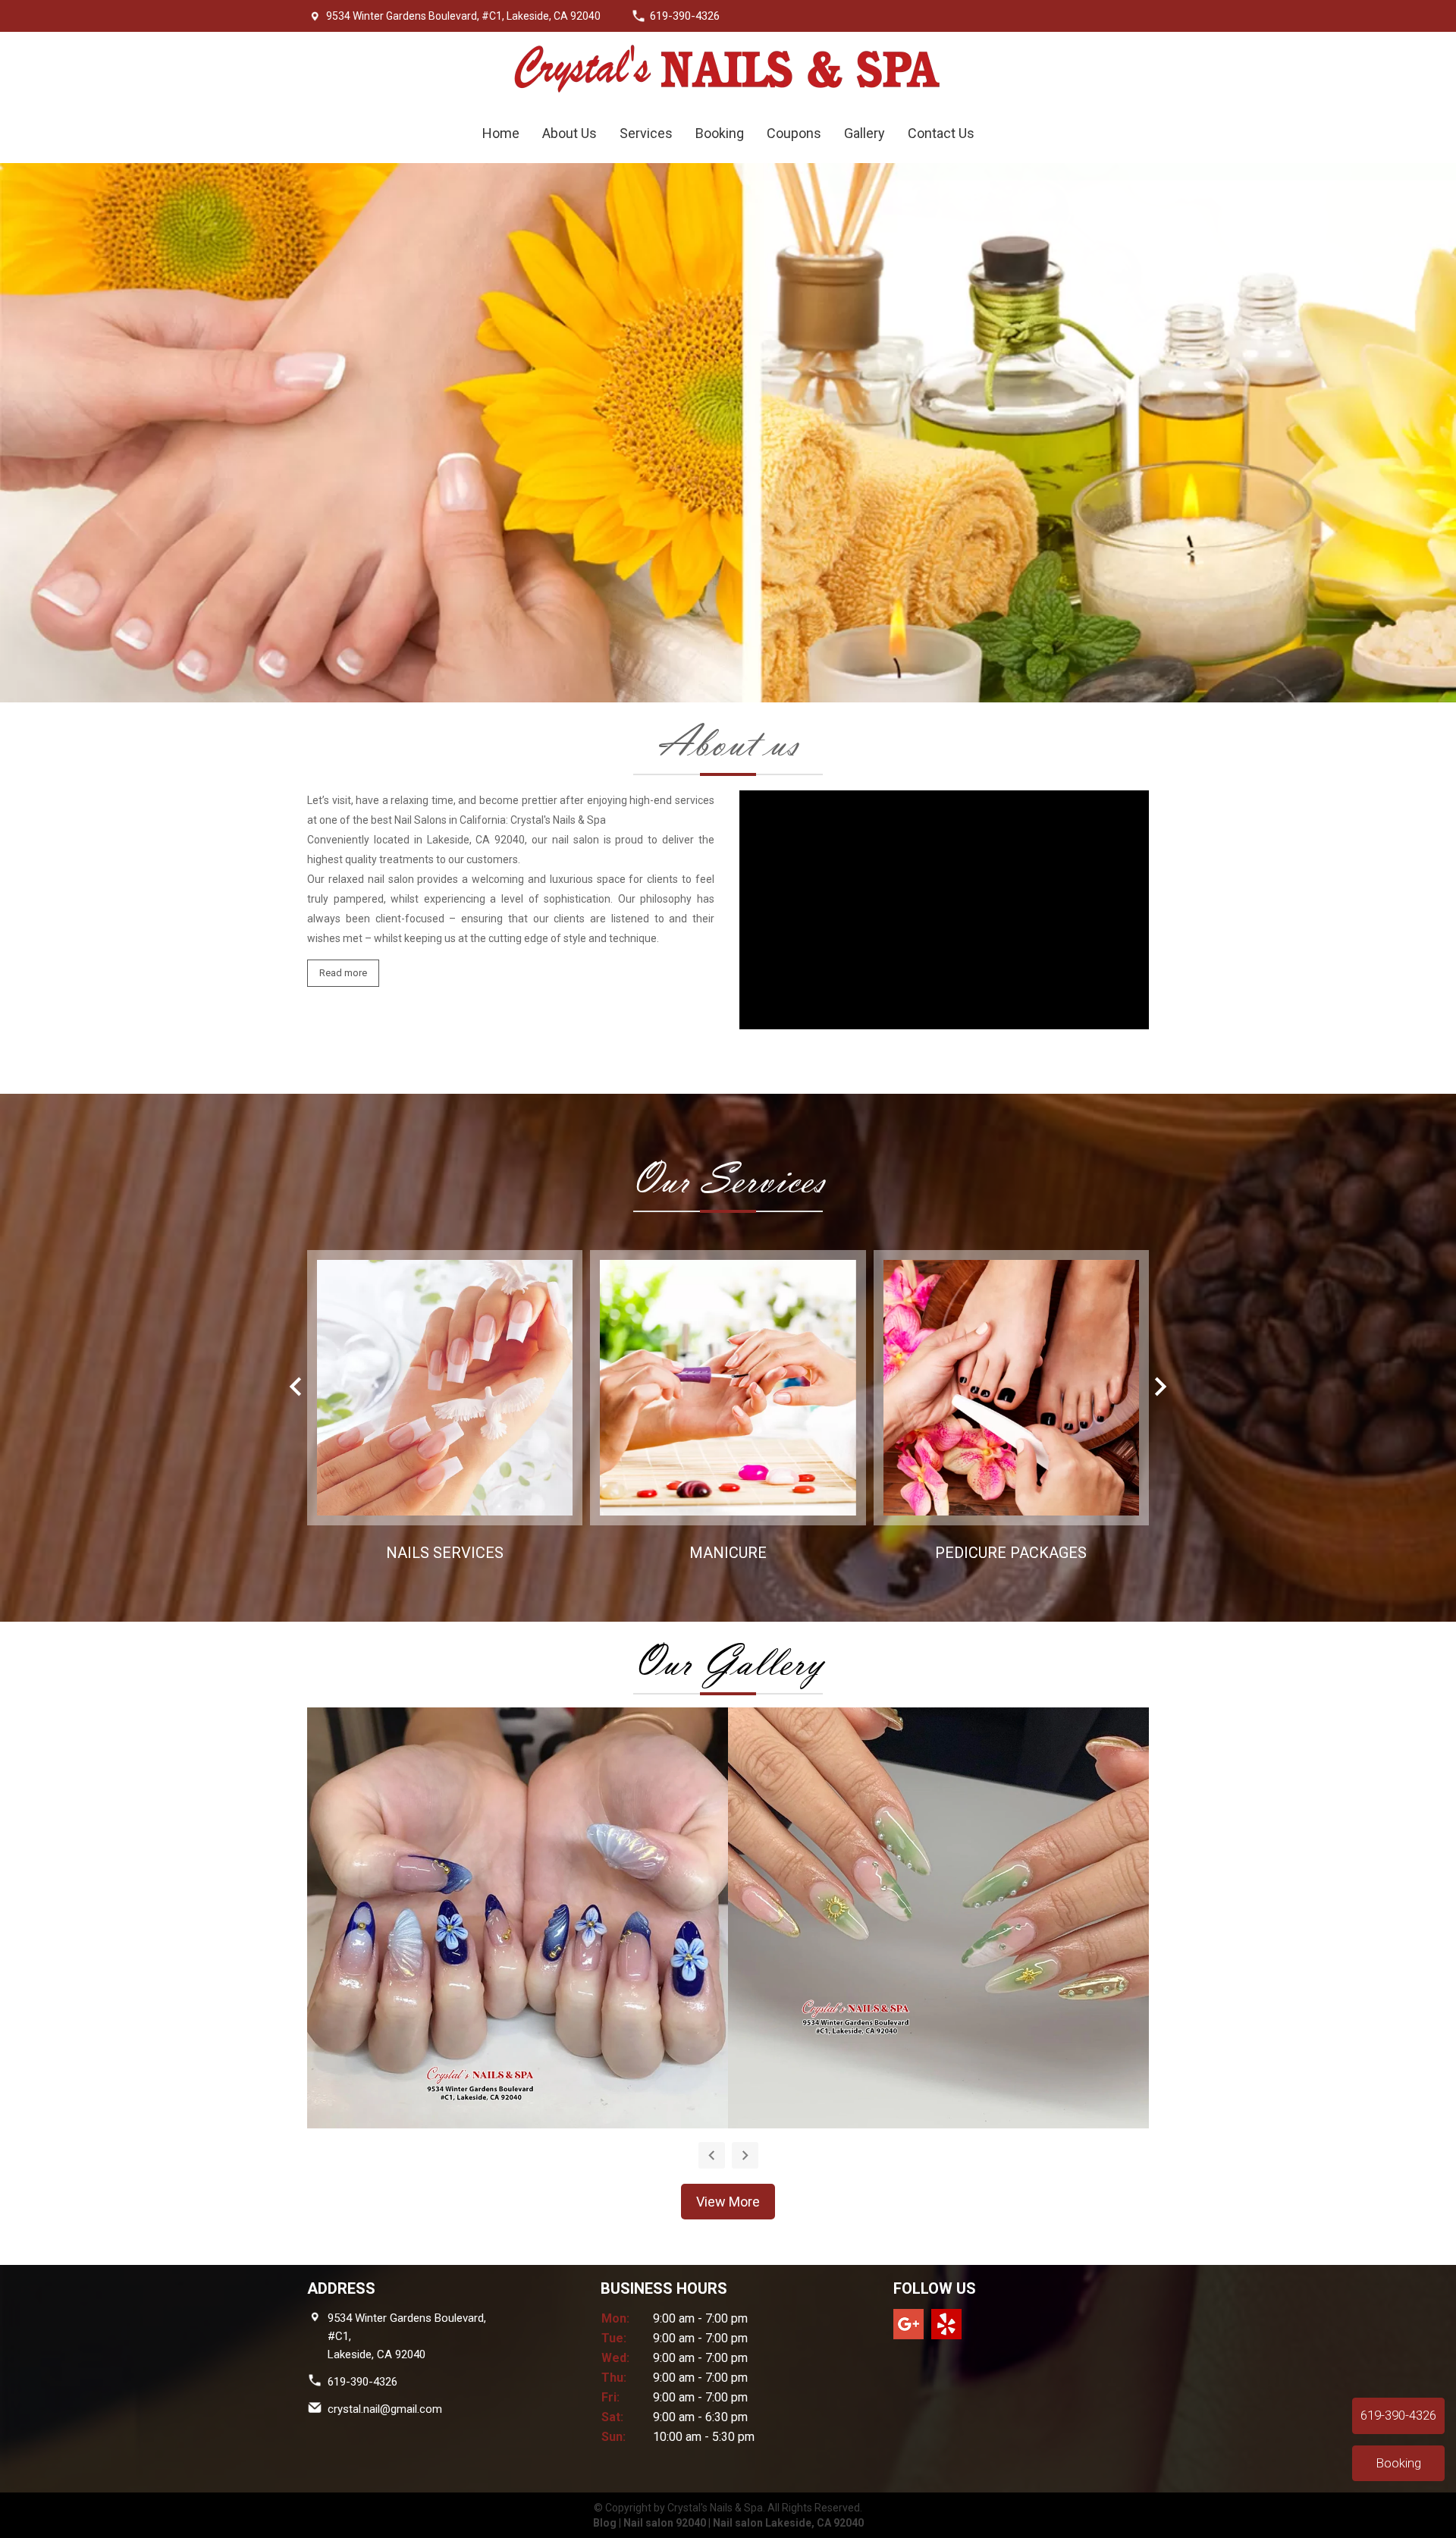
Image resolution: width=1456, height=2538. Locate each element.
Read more (343, 973)
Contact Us (941, 133)
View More (728, 2202)
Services (646, 133)
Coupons (794, 133)
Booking (720, 133)
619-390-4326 (362, 2382)
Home (501, 133)
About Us (570, 133)
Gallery (864, 133)
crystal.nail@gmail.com (385, 2409)
